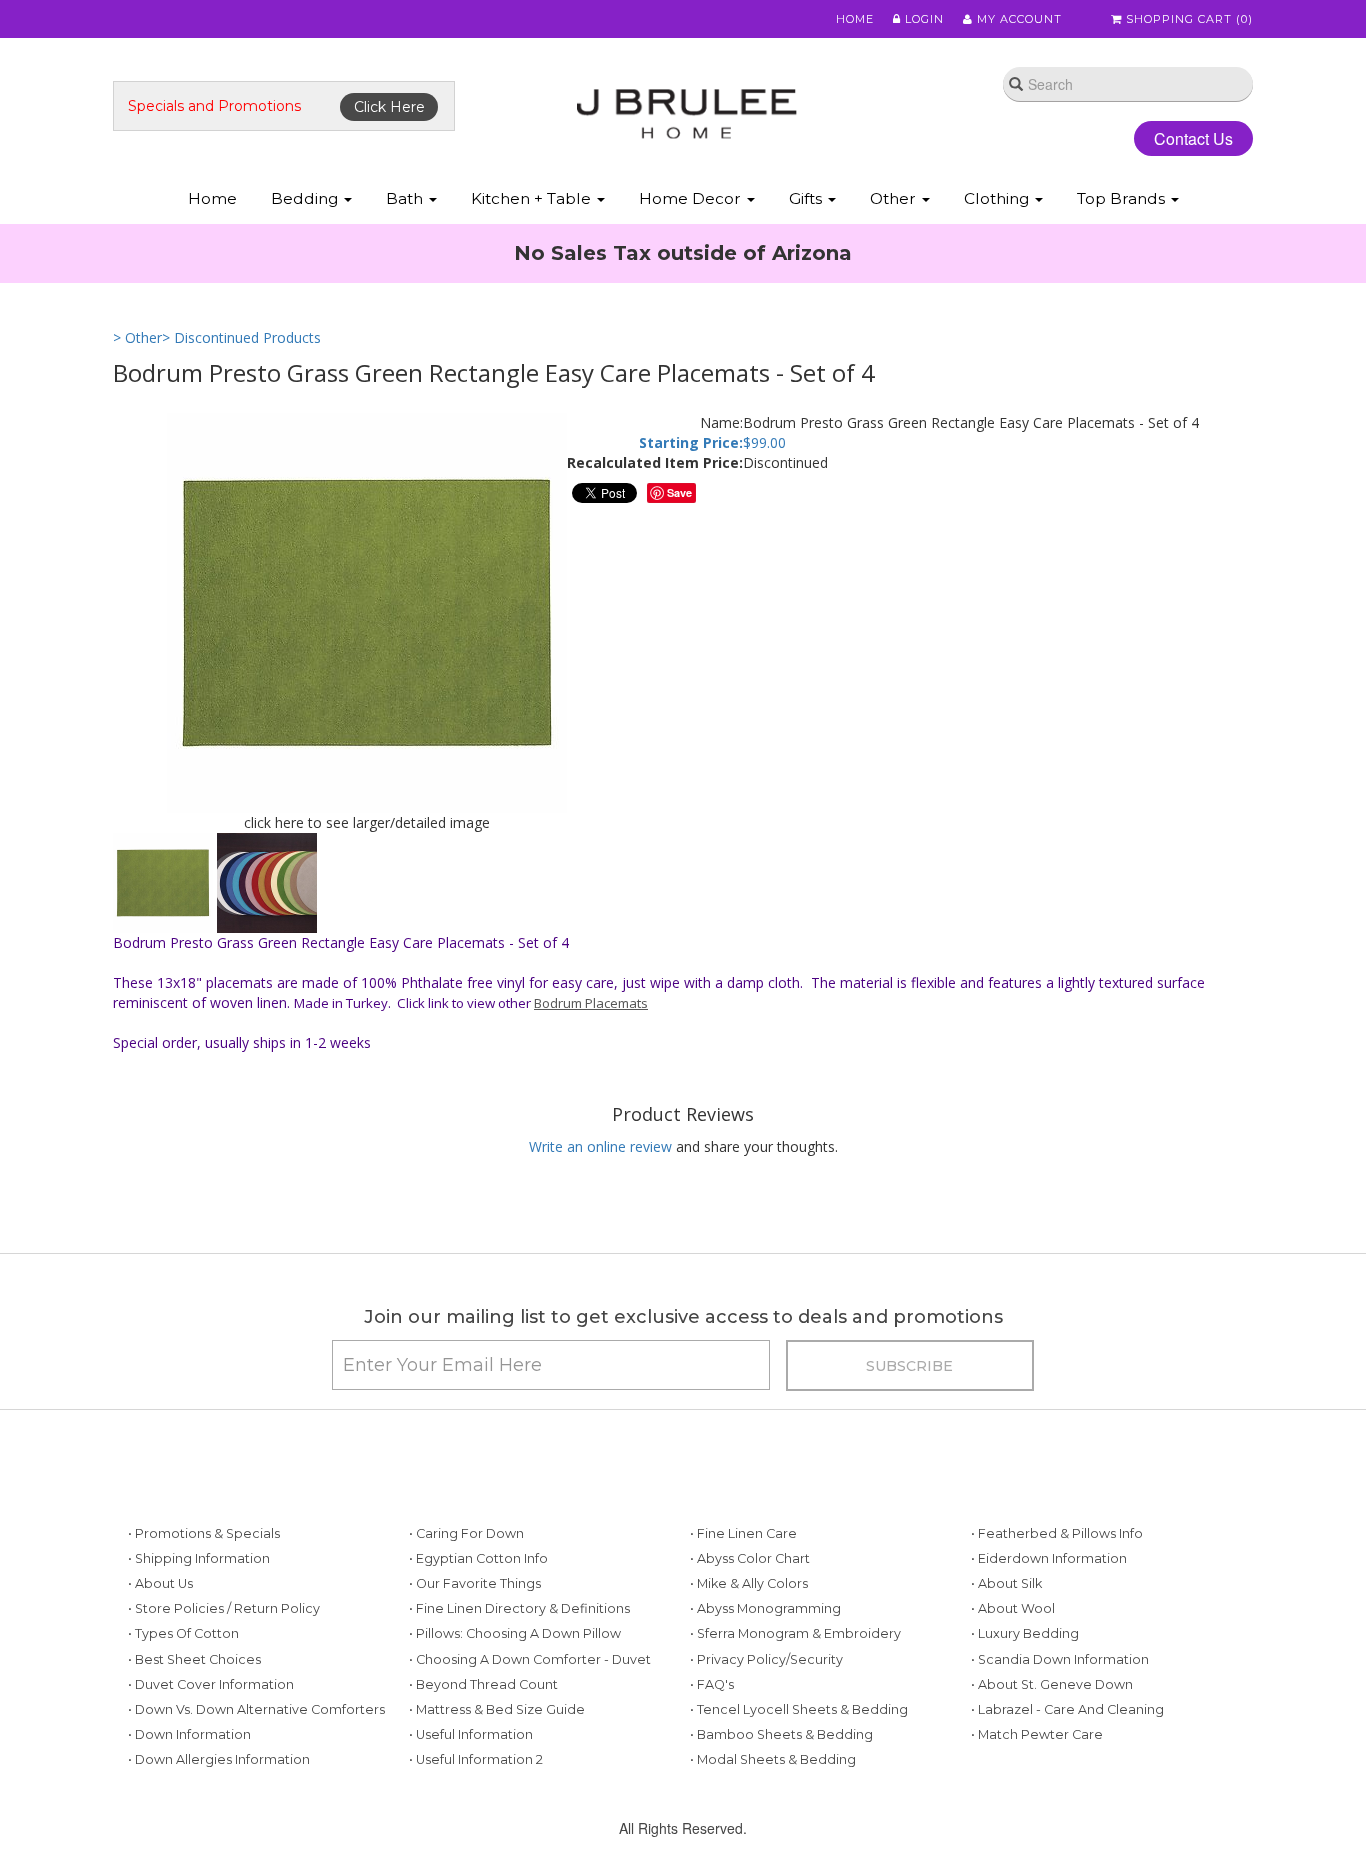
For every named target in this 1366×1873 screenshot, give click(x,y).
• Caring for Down (466, 1533)
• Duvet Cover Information (211, 1684)
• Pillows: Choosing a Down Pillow (515, 1633)
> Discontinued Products (241, 337)
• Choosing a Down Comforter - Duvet (530, 1659)
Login (922, 19)
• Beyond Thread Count (483, 1684)
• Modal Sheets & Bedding (773, 1759)
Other (895, 198)
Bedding (306, 198)
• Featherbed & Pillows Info (1057, 1533)
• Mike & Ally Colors (749, 1583)
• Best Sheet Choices (194, 1659)
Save (679, 492)
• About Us (160, 1583)
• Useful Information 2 (476, 1759)
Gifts (807, 198)
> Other (137, 337)
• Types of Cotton (183, 1633)
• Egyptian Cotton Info (478, 1558)
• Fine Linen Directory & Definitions (519, 1608)
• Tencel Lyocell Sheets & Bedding (799, 1709)
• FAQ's (712, 1684)
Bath (406, 198)
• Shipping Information (199, 1558)
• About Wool (1013, 1608)
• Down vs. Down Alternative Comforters (256, 1709)
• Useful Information (471, 1734)
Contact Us (1193, 138)
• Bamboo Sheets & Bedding (781, 1734)
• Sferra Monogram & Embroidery (795, 1633)
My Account (1017, 19)
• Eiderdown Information (1049, 1558)
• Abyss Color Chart (750, 1558)
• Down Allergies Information (219, 1759)
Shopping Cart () (1187, 19)
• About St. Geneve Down (1052, 1684)
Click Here (389, 107)
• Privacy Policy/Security (766, 1659)
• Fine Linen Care (743, 1533)
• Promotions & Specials (204, 1533)
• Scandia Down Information (1060, 1659)
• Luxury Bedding (1025, 1633)
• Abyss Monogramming (765, 1608)
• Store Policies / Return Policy (224, 1608)
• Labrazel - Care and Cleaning (1067, 1709)
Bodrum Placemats (591, 1003)
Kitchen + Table (533, 198)
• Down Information (189, 1734)
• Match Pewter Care (1037, 1734)
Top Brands (1123, 198)
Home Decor (692, 198)
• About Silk (1006, 1583)
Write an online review (600, 1146)
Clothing (998, 198)
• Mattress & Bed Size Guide (497, 1709)
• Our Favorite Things (475, 1583)
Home (855, 19)
